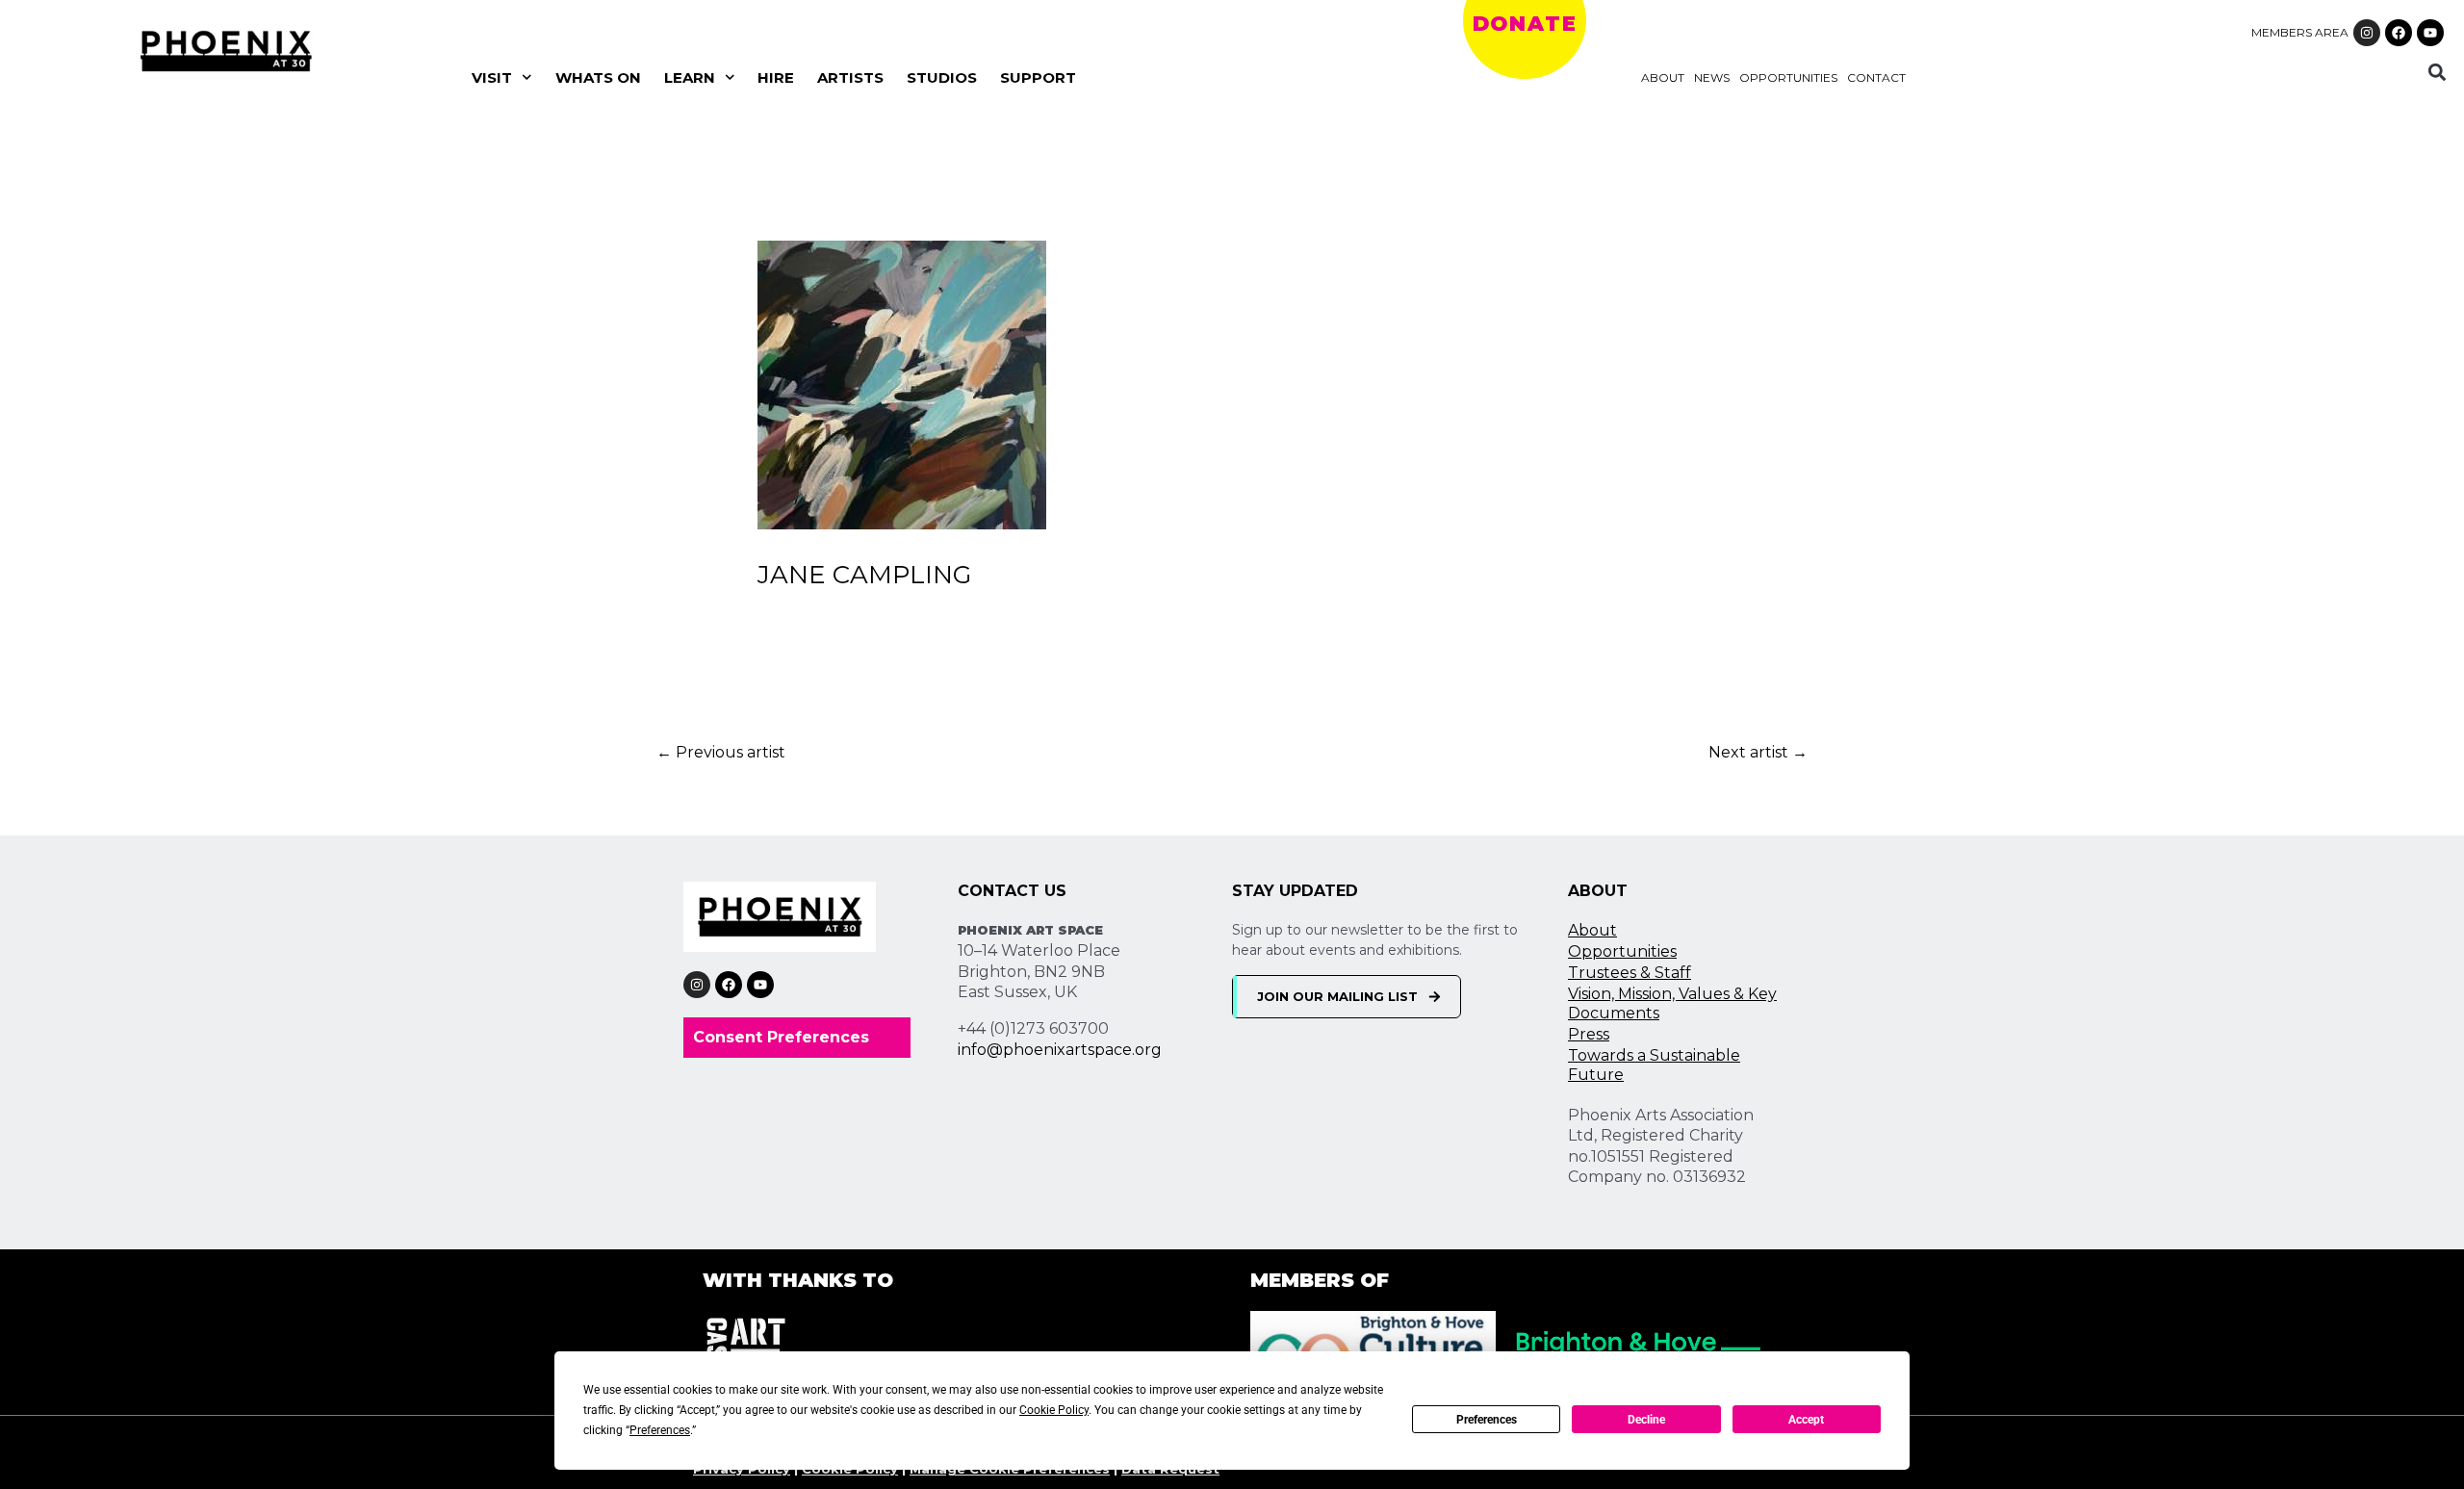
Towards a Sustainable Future (1654, 1065)
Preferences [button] (660, 1430)
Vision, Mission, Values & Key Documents (1672, 1003)
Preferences (1487, 1420)
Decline (1646, 1420)
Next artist (1758, 752)
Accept (1806, 1420)
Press (1589, 1034)
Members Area (2300, 32)
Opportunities (1788, 77)
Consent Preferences (781, 1037)
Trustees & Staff (1630, 973)
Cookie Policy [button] (1054, 1410)
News (1712, 77)
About (1663, 77)
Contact (1876, 77)
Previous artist (721, 752)
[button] (2437, 72)
